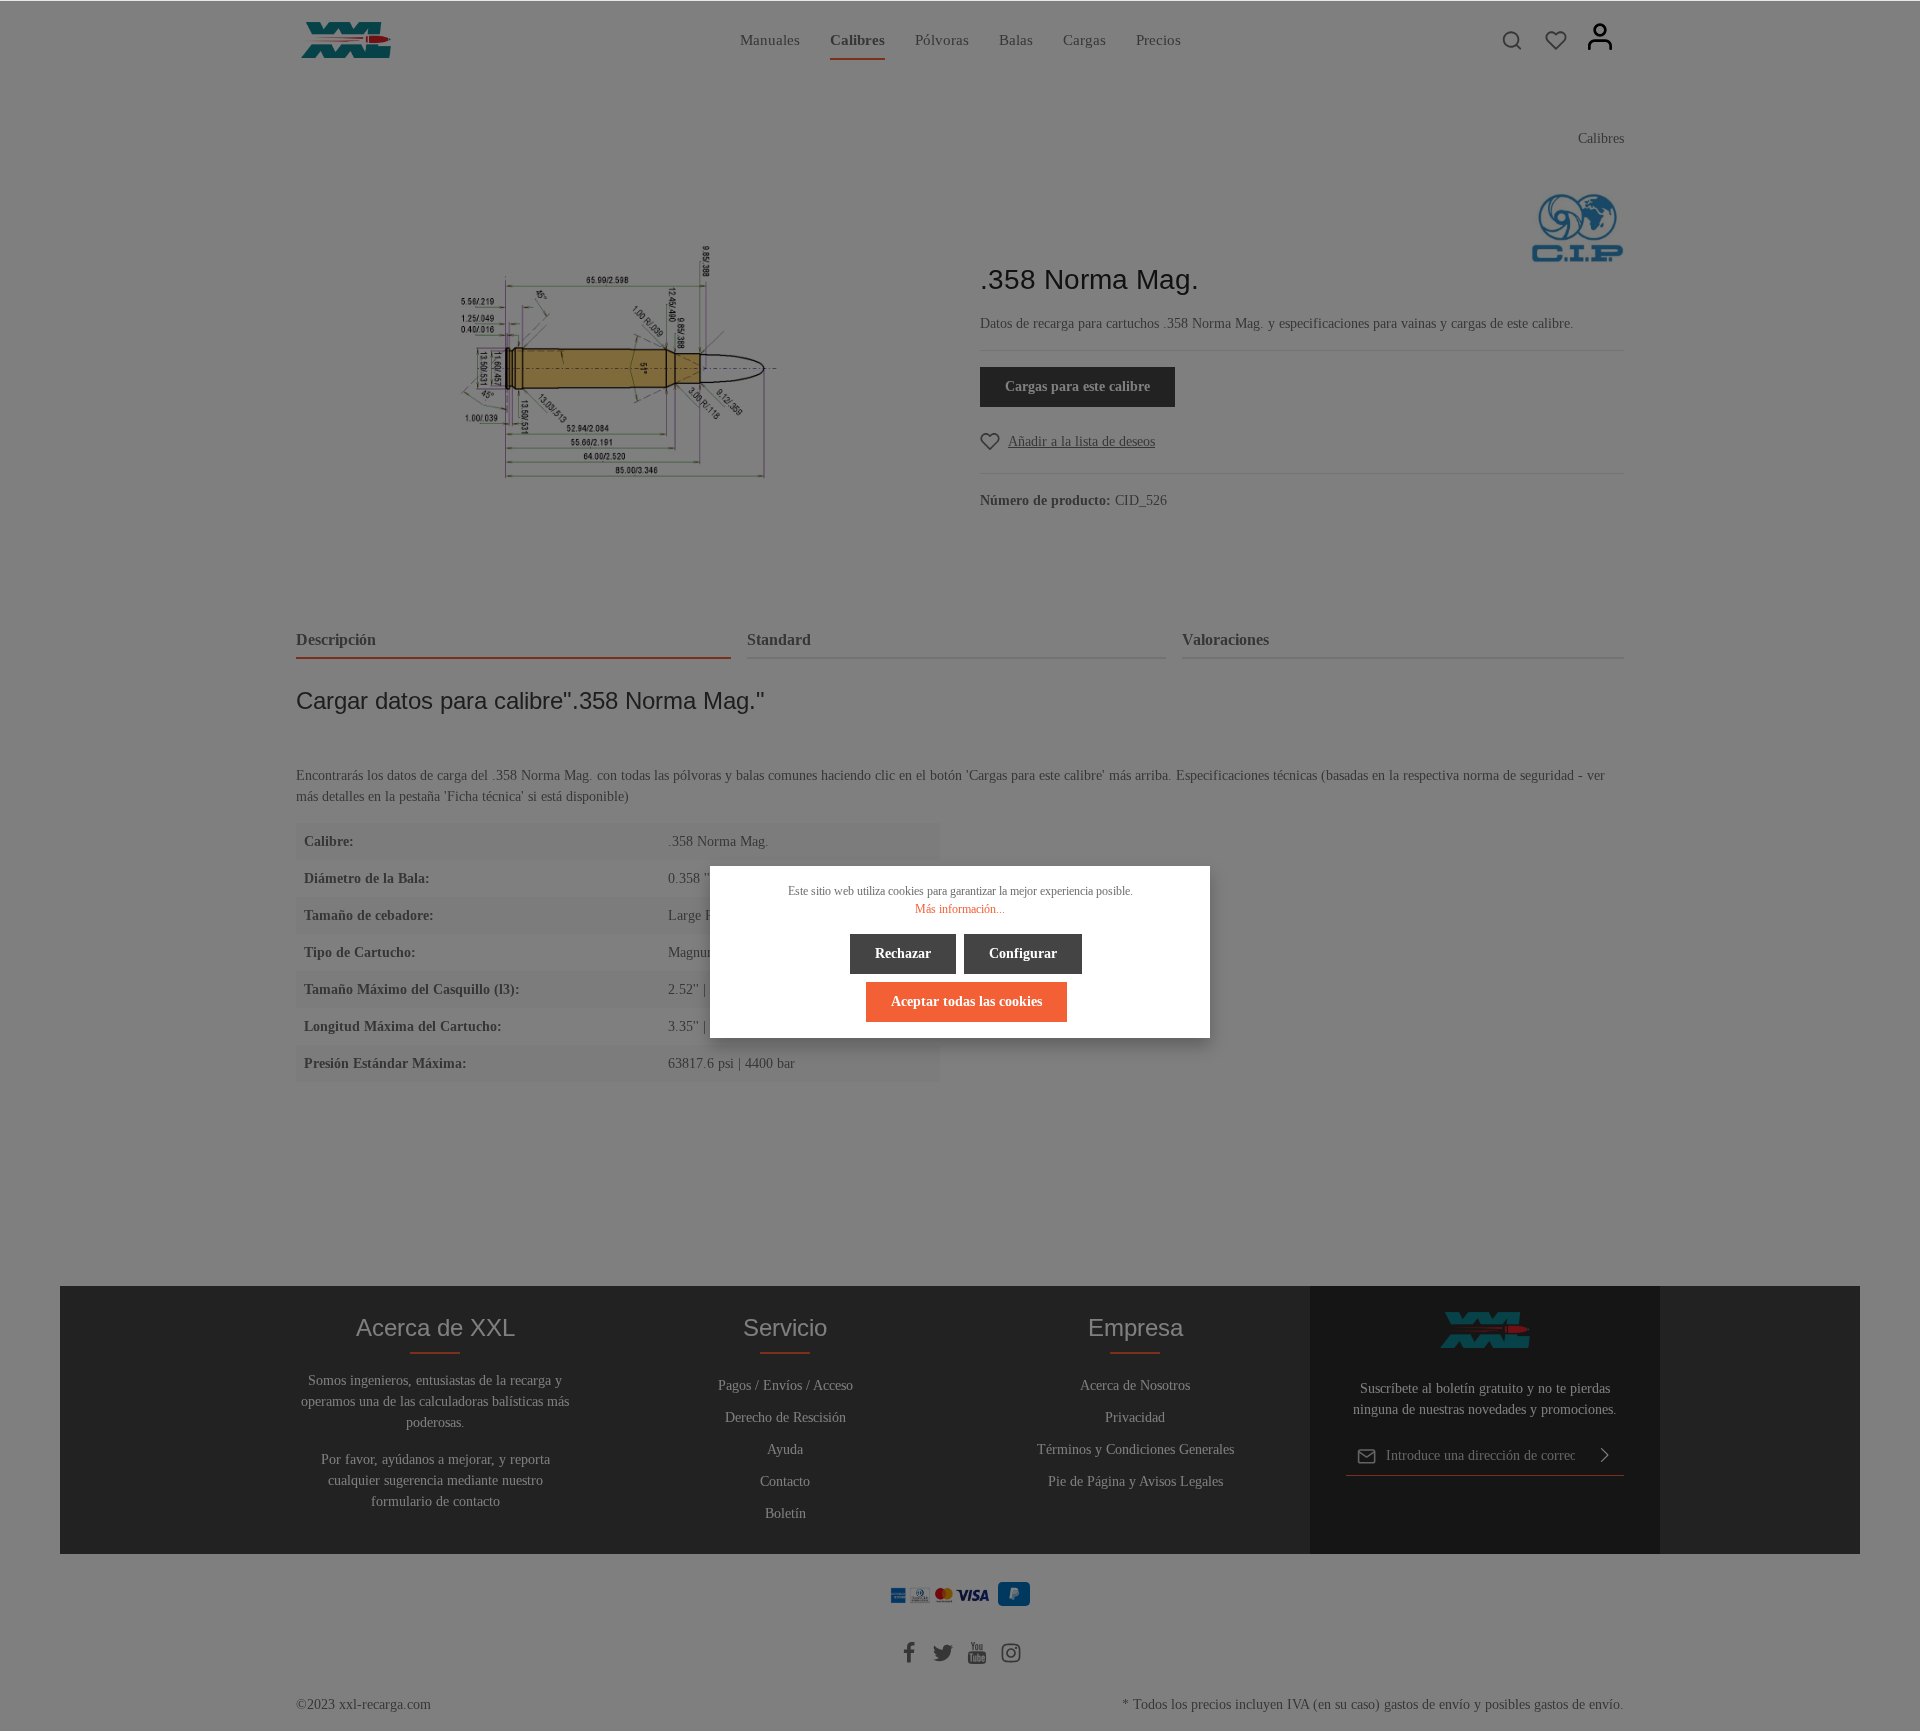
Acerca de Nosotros (1135, 1385)
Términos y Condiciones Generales (1135, 1449)
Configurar (1023, 953)
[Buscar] (1512, 40)
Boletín (785, 1513)
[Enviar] (1605, 1456)
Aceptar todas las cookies (966, 1001)
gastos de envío (1427, 1704)
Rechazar (903, 953)
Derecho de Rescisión (785, 1417)
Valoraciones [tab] (1225, 639)
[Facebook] (911, 1659)
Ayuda (785, 1449)
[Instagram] (1011, 1659)
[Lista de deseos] (1556, 40)
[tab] (513, 641)
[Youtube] (979, 1659)
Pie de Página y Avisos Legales (1135, 1481)
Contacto (785, 1481)
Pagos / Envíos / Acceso (785, 1385)
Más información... (960, 909)
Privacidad (1135, 1417)
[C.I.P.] (1577, 226)
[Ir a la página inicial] (346, 40)
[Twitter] (945, 1659)
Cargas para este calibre (1077, 386)
